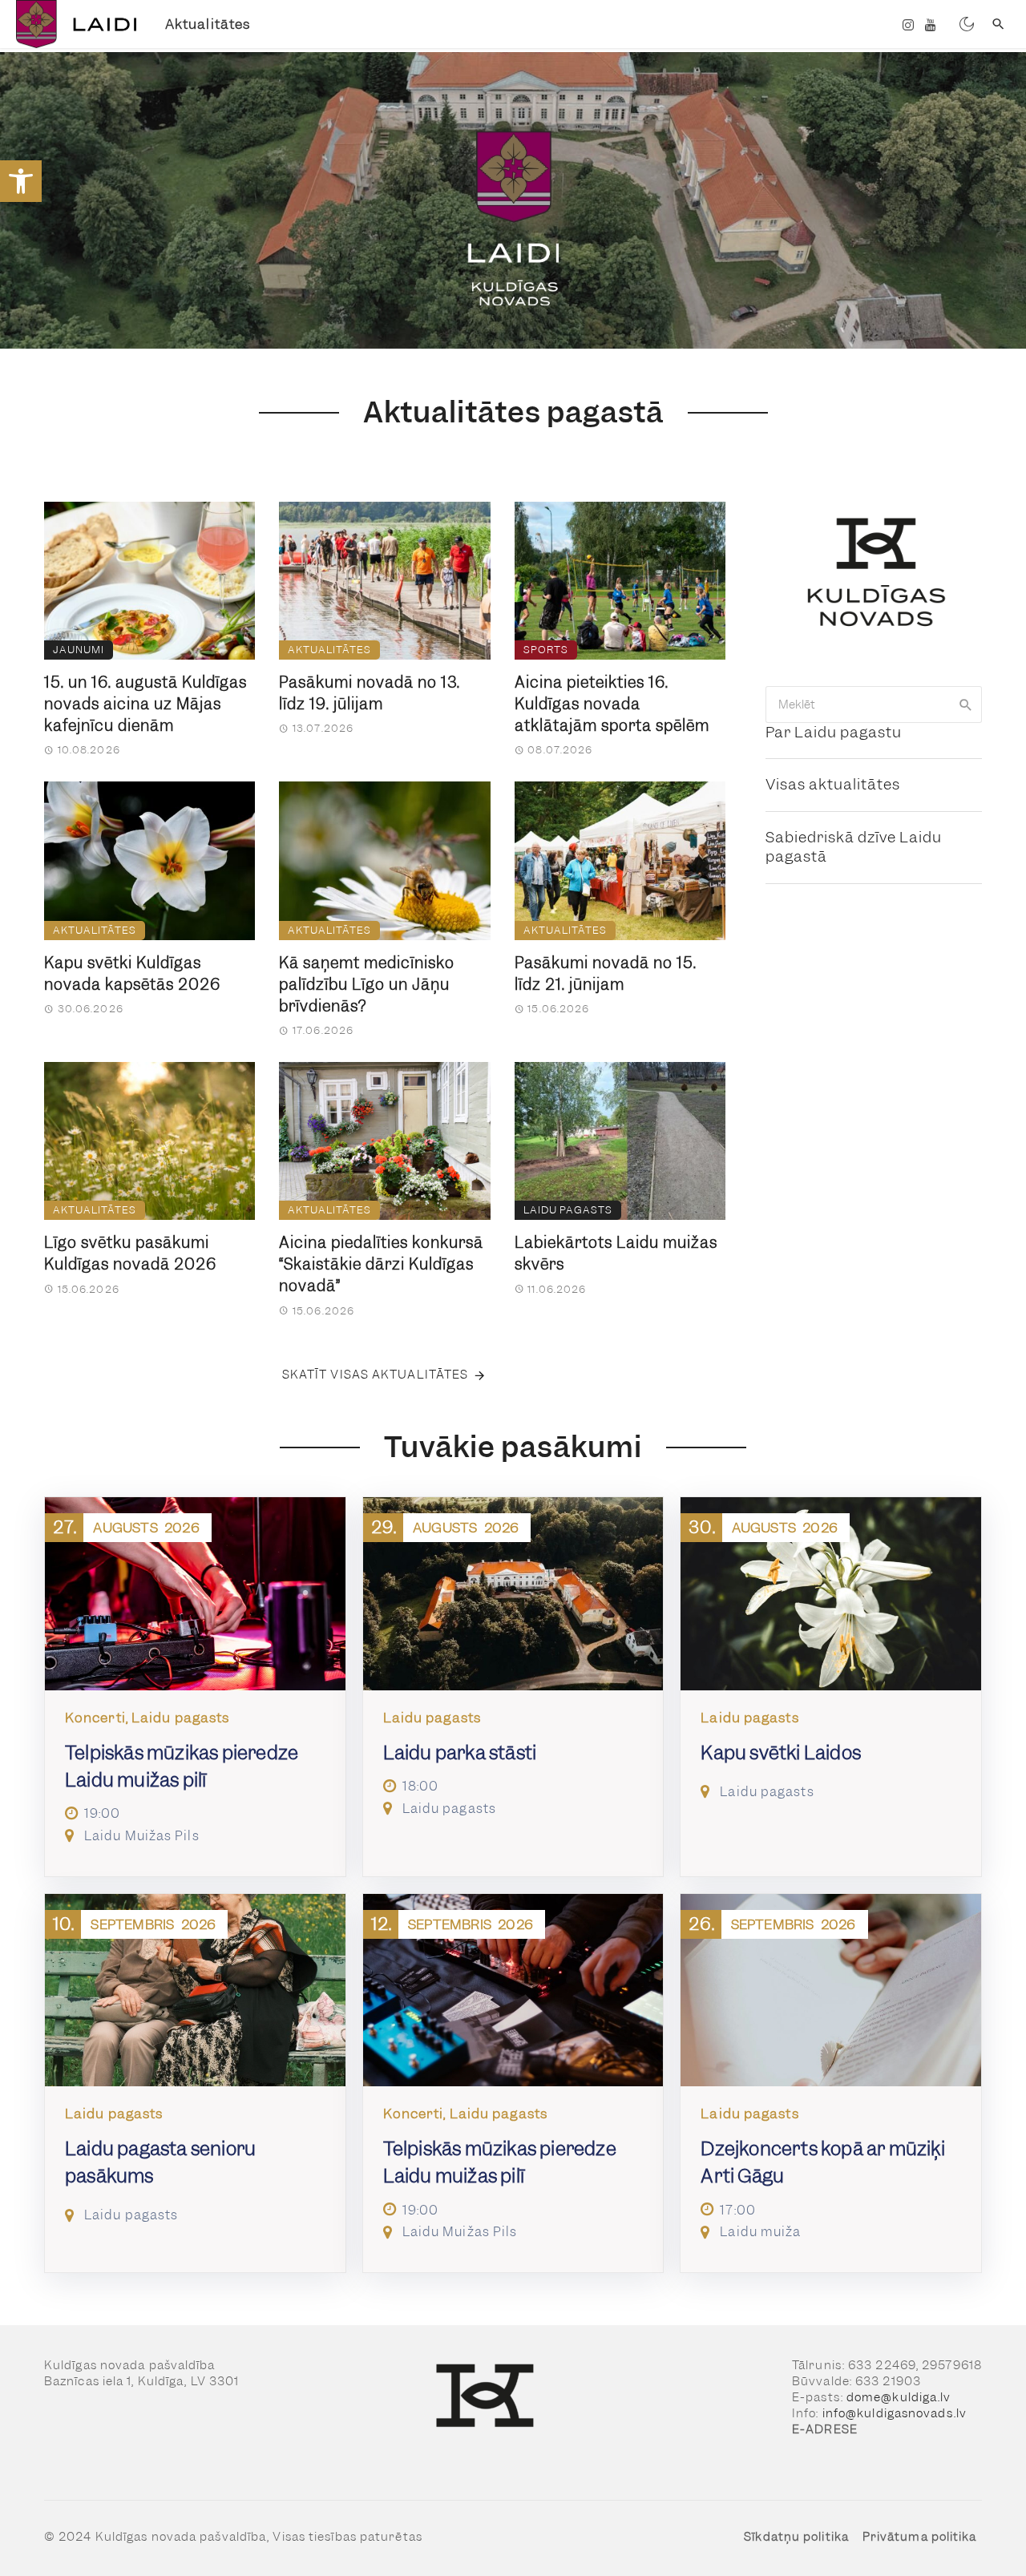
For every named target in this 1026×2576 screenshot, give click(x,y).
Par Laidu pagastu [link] (834, 732)
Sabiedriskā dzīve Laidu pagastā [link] (854, 847)
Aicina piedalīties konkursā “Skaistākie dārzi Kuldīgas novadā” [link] (381, 1264)
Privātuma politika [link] (920, 2537)
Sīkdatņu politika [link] (796, 2537)
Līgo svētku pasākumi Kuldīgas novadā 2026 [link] (130, 1254)
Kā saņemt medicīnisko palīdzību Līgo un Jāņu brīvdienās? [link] (367, 985)
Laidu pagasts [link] (568, 1210)
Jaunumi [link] (79, 650)
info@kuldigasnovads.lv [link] (895, 2413)
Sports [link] (546, 650)
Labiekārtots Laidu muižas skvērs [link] (616, 1254)
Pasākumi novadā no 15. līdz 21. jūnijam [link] (606, 974)
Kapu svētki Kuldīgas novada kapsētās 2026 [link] (132, 974)
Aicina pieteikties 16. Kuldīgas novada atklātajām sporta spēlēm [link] (612, 704)
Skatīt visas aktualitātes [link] (376, 1375)
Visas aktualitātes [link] (833, 784)
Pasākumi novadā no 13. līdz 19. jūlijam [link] (370, 693)
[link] (21, 181)
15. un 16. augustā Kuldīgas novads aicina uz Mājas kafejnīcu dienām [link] (145, 704)
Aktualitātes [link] (208, 24)
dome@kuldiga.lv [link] (899, 2397)
